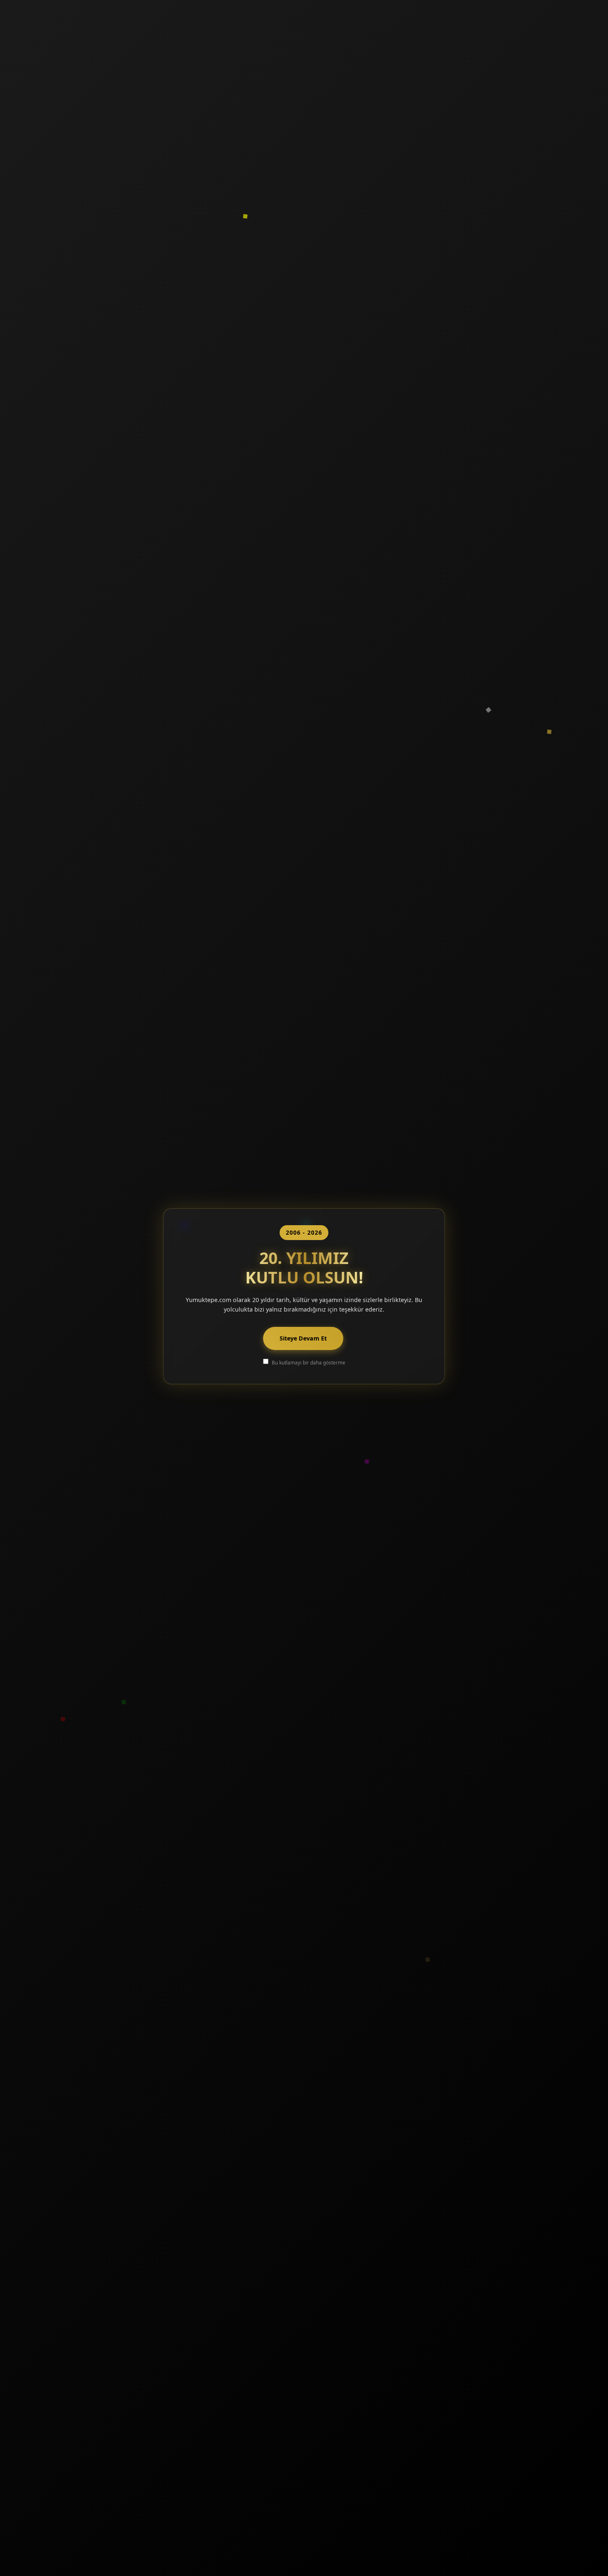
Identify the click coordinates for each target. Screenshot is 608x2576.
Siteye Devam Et (303, 1338)
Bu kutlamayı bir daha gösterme (309, 1362)
